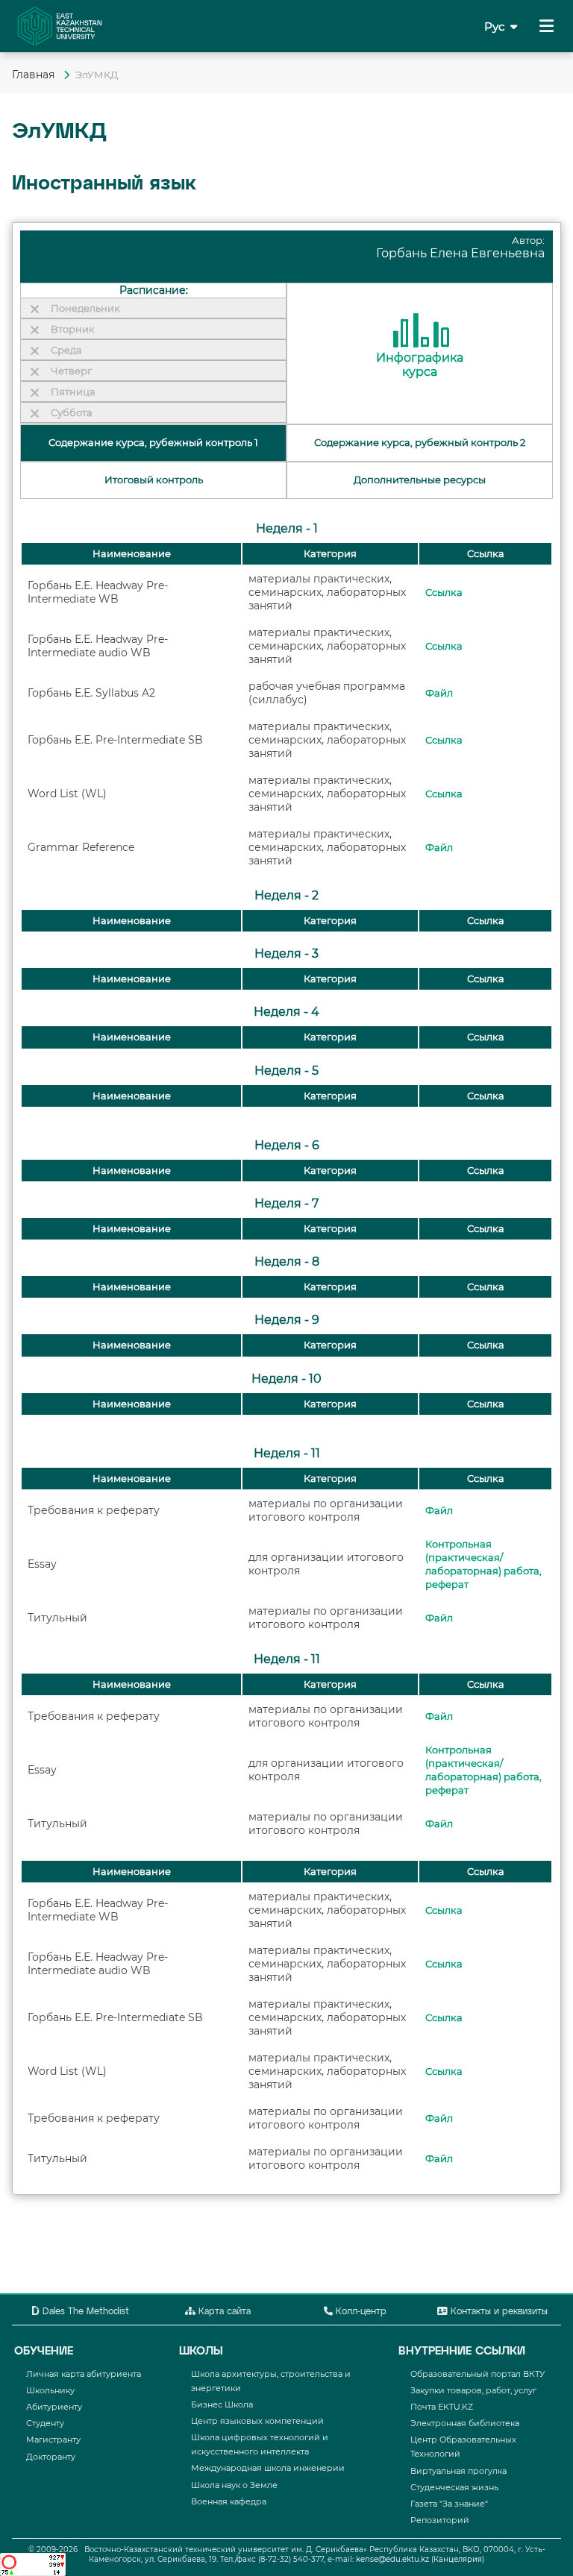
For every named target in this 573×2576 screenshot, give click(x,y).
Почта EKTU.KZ (442, 2407)
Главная (35, 75)
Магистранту (53, 2440)
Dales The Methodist (84, 2312)
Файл (439, 693)
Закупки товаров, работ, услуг (473, 2390)
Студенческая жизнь (454, 2487)
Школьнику (50, 2390)
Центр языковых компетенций (257, 2421)
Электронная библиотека (465, 2423)
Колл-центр (360, 2312)
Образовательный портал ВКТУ (477, 2374)
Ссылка (444, 593)
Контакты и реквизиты (498, 2312)
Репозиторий (440, 2520)
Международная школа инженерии (268, 2468)
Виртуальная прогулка (458, 2471)
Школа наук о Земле (234, 2485)
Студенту (45, 2423)
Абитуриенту (54, 2407)
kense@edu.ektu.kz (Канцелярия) (420, 2559)
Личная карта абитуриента (84, 2374)
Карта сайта (223, 2312)
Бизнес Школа (222, 2404)
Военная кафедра (229, 2501)
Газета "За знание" (449, 2504)
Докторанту (51, 2457)
